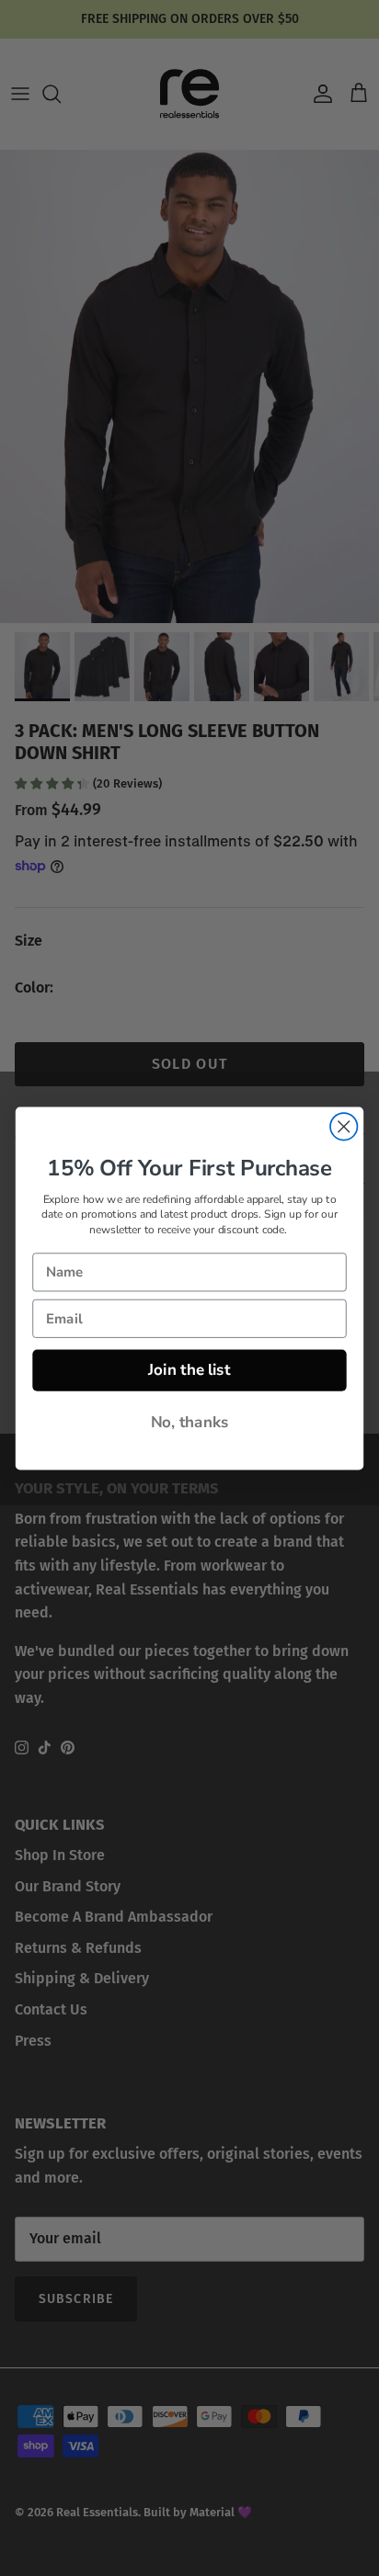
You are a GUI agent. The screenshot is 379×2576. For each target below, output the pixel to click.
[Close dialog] (344, 1126)
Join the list (189, 1369)
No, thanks (190, 1422)
